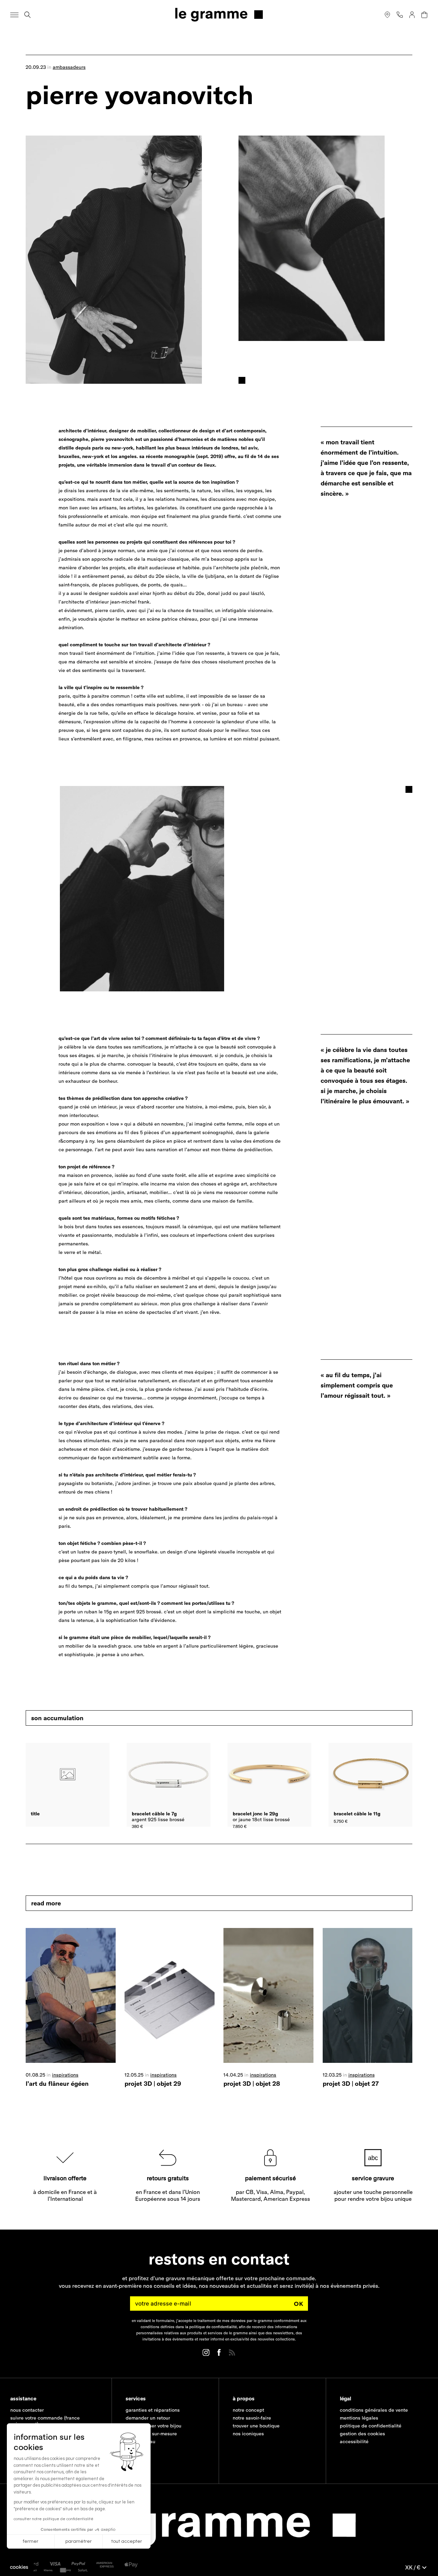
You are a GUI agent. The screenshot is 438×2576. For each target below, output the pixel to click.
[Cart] (424, 15)
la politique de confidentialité (211, 2327)
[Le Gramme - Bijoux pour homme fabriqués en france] (219, 15)
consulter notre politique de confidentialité (54, 2519)
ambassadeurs (69, 67)
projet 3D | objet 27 (351, 2084)
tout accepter (127, 2541)
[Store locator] (387, 15)
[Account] (412, 15)
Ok (299, 2304)
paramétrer (79, 2541)
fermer (31, 2541)
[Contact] (400, 15)
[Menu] (14, 15)
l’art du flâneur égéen (57, 2084)
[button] (19, 2567)
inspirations (65, 2075)
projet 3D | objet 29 (153, 2084)
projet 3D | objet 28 (252, 2084)
